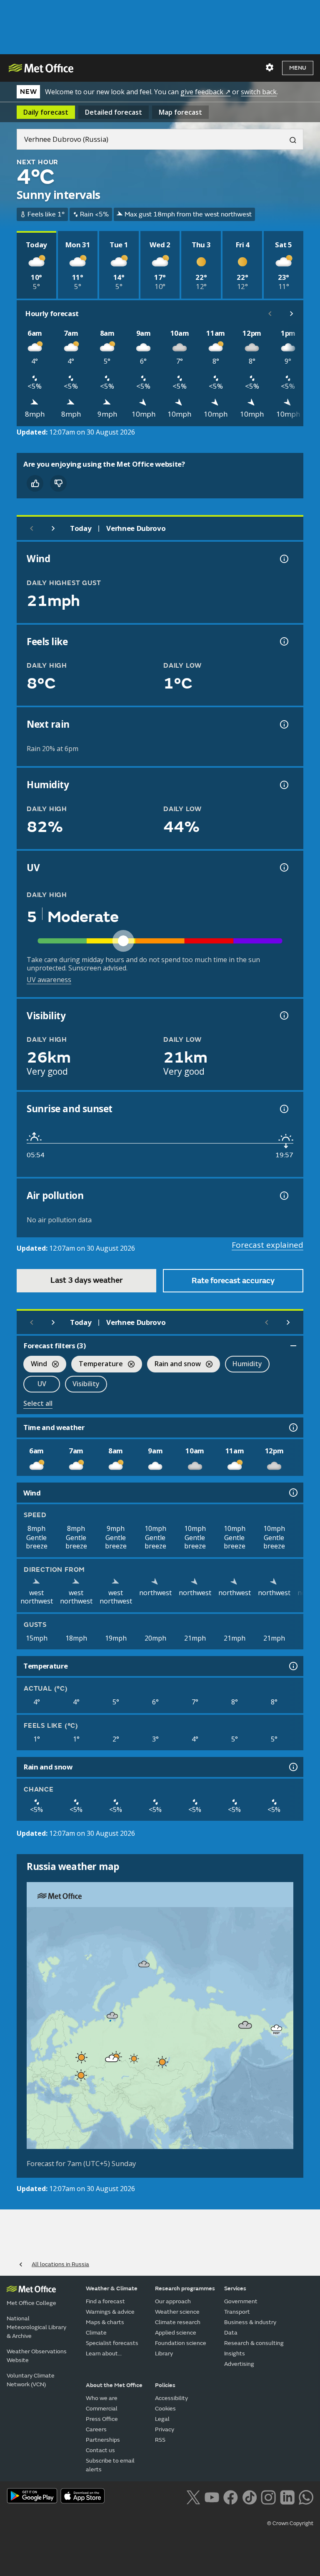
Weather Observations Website (37, 2356)
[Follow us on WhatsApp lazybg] (306, 2496)
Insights (235, 2354)
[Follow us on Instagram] (268, 2496)
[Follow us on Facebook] (231, 2496)
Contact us (100, 2450)
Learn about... (104, 2354)
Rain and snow (174, 1365)
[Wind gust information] (283, 559)
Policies (165, 2385)
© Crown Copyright (290, 2523)
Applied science (176, 2333)
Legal (162, 2419)
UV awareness (49, 980)
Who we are (102, 2398)
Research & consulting (254, 2343)
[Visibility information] (283, 1015)
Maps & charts (105, 2322)
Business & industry (250, 2322)
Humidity (247, 1364)
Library (164, 2354)
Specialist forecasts (112, 2343)
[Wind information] (292, 1493)
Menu (298, 68)
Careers (96, 2429)
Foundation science (181, 2343)
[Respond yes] (35, 483)
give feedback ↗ (205, 92)
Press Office (102, 2419)
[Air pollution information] (283, 1196)
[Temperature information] (292, 1666)
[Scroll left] (270, 314)
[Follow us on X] (193, 2496)
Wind (35, 1365)
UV (42, 1384)
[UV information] (283, 867)
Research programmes (185, 2288)
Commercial (102, 2409)
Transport (237, 2312)
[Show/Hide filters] (293, 1346)
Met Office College (31, 2303)
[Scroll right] (292, 314)
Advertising (239, 2364)
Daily (46, 112)
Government (241, 2301)
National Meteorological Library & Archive (36, 2327)
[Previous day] (32, 528)
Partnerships (103, 2440)
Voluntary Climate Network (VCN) (31, 2380)
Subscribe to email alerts (110, 2465)
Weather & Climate (112, 2288)
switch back (259, 92)
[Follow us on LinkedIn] (287, 2496)
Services (235, 2288)
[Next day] (53, 528)
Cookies (165, 2409)
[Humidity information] (283, 785)
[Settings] (270, 68)
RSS (160, 2440)
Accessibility (171, 2398)
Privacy (165, 2429)
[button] (144, 1964)
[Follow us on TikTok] (249, 2496)
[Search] (290, 139)
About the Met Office (114, 2385)
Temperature (97, 1365)
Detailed (114, 112)
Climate (96, 2333)
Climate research (178, 2322)
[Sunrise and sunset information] (283, 1109)
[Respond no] (58, 483)
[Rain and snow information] (292, 1767)
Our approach (173, 2301)
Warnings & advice (110, 2312)
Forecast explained (267, 1245)
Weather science (177, 2312)
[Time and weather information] (292, 1427)
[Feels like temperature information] (283, 641)
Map (180, 112)
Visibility (86, 1384)
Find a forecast (105, 2301)
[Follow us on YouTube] (212, 2496)
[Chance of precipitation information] (283, 724)
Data (231, 2333)
